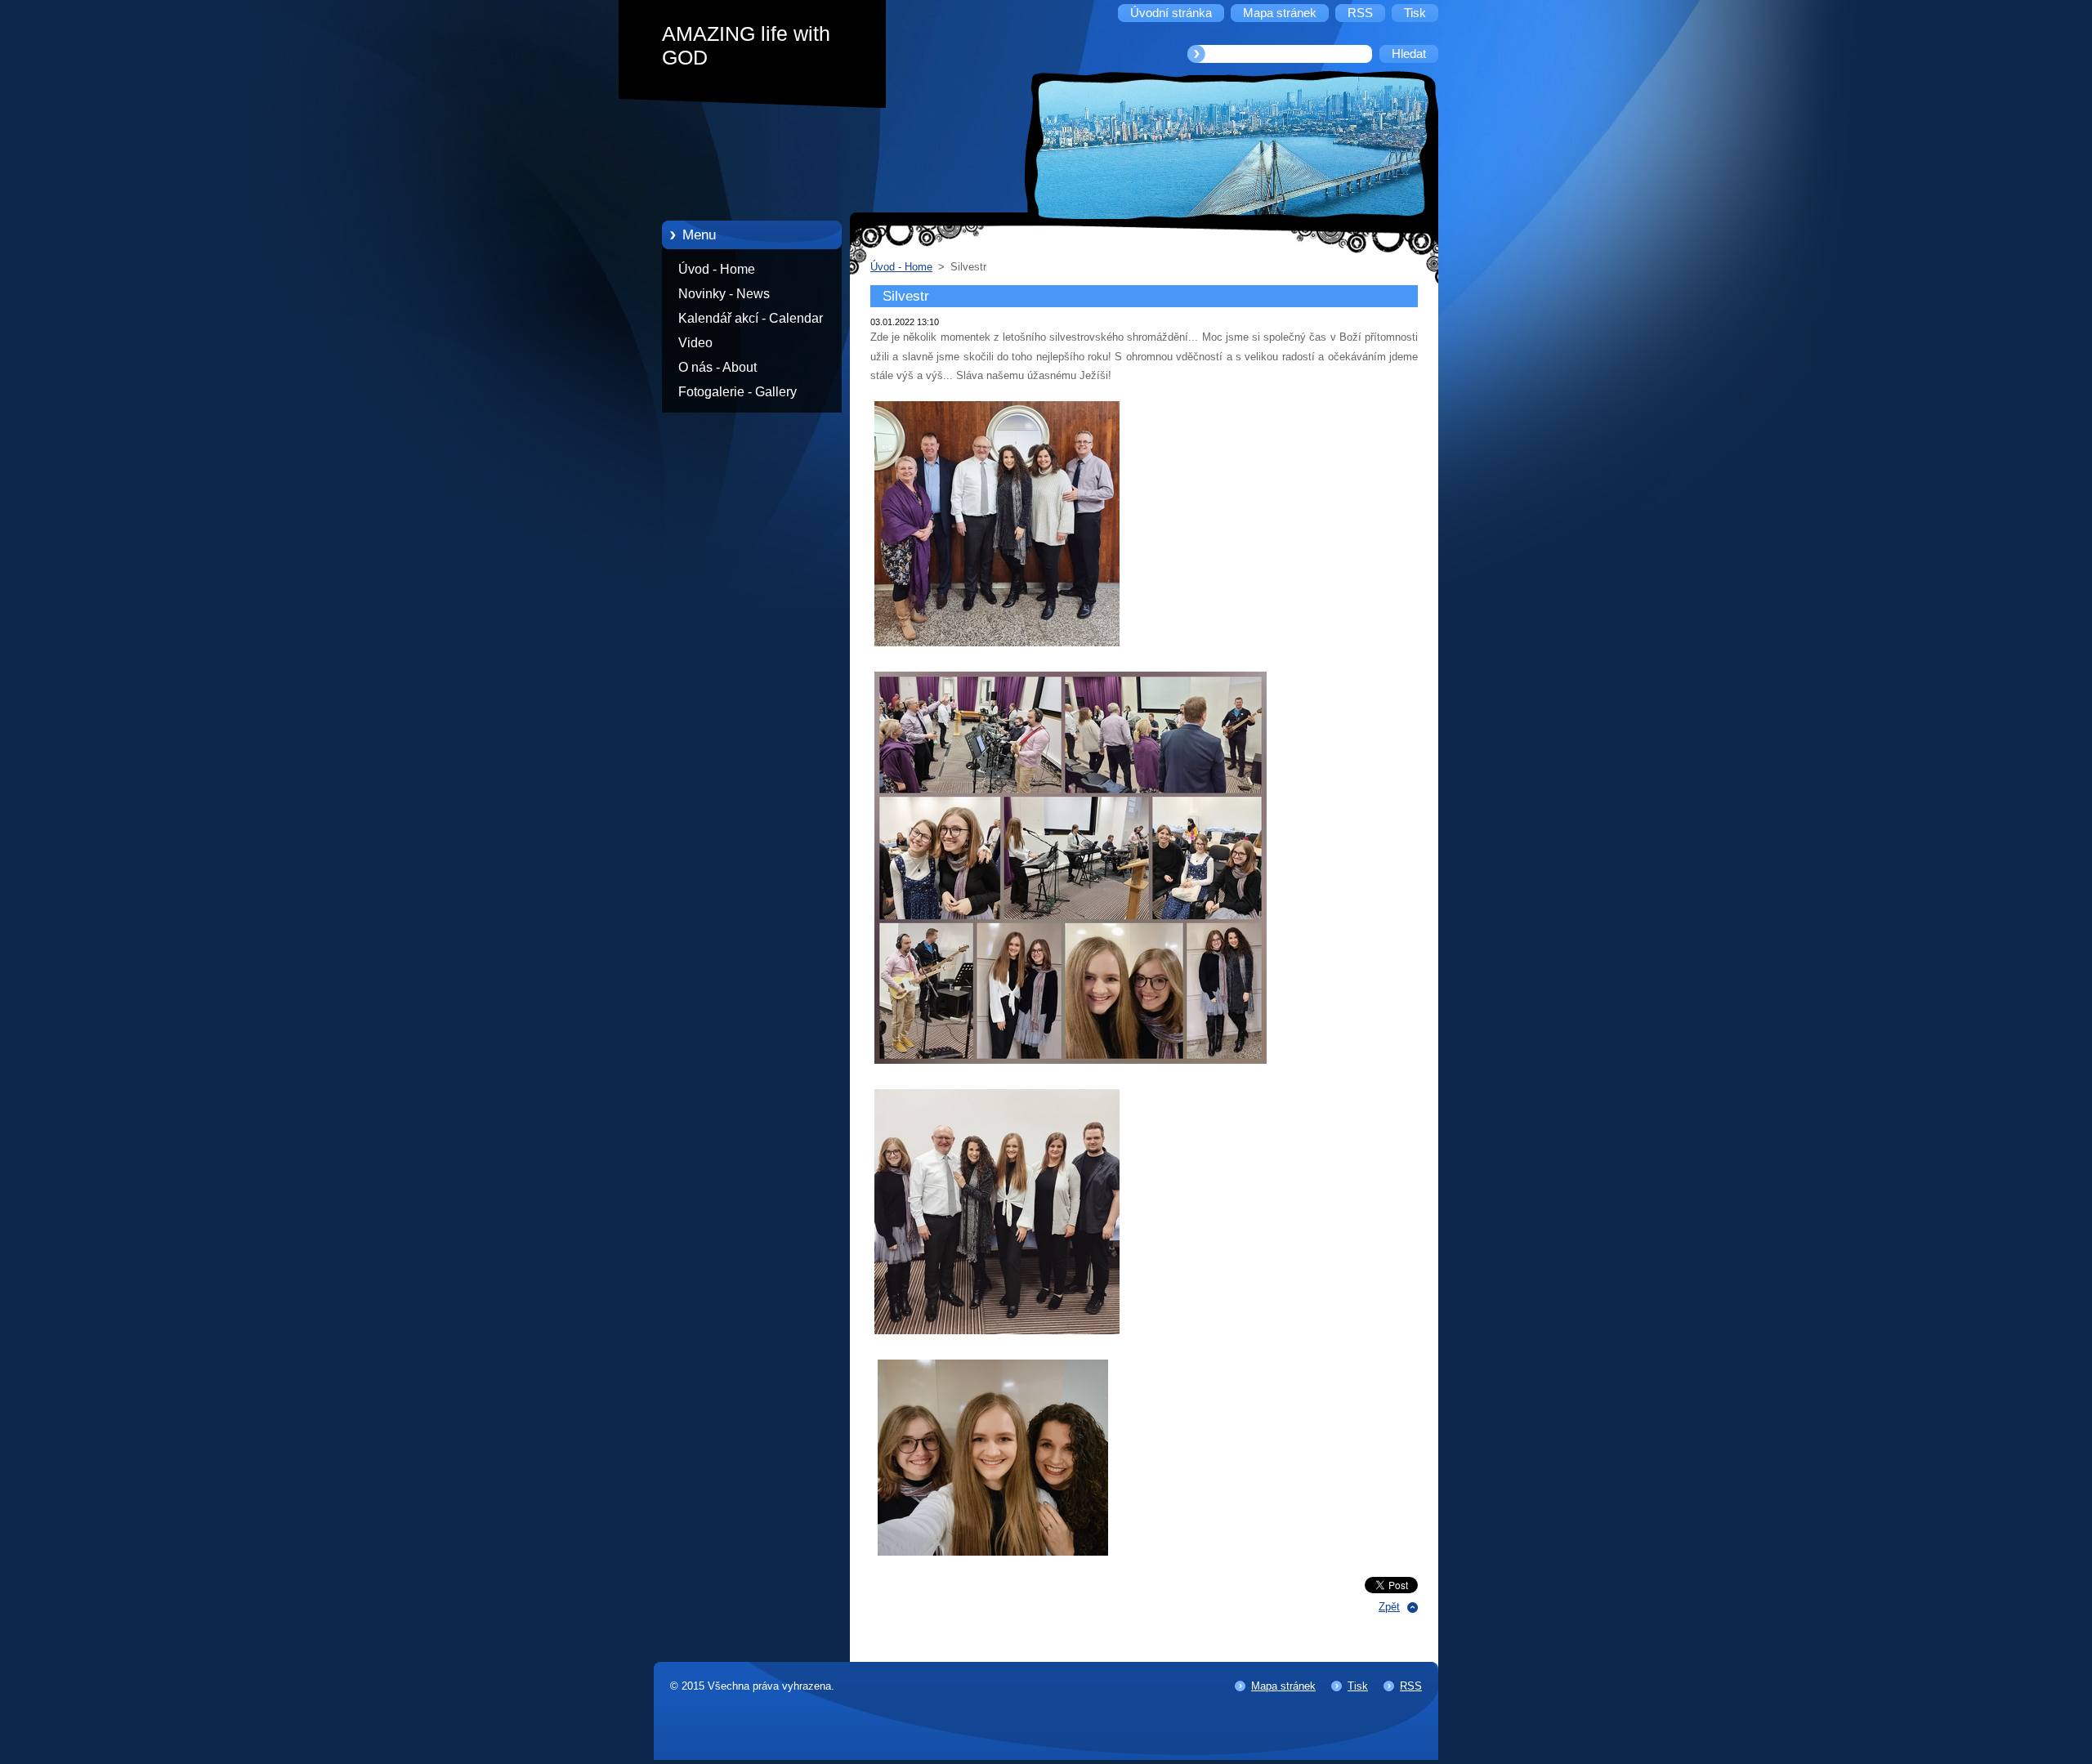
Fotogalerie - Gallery (738, 392)
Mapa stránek (1283, 1686)
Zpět (1389, 1607)
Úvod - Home (717, 269)
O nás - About (717, 367)
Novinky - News (724, 294)
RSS (1411, 1686)
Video (695, 343)
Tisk (1358, 1686)
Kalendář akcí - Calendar (751, 318)
